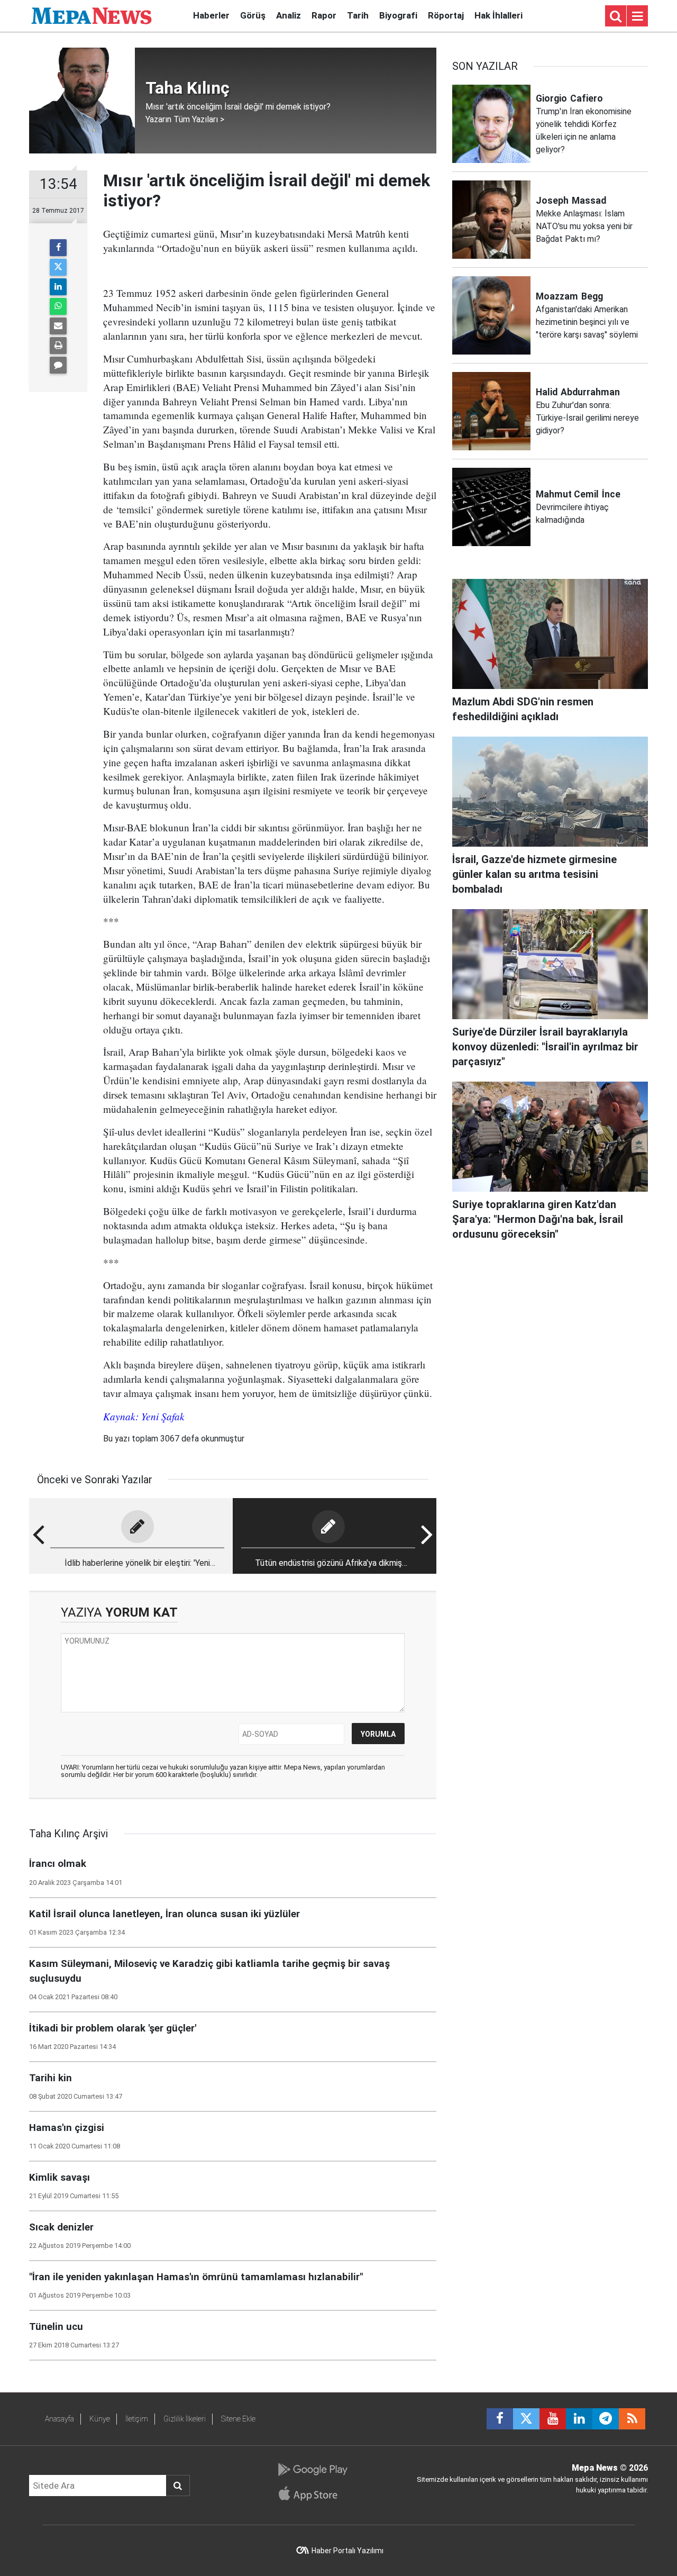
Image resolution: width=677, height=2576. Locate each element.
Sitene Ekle (238, 2419)
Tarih (358, 15)
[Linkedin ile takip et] (579, 2419)
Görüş (253, 15)
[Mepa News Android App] (312, 2470)
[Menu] (637, 16)
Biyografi (398, 15)
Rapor (324, 15)
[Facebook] (58, 248)
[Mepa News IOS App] (312, 2493)
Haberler (211, 15)
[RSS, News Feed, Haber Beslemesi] (632, 2419)
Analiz (289, 15)
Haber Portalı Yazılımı (347, 2551)
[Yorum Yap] (58, 365)
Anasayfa (60, 2419)
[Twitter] (58, 267)
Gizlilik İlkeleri (185, 2419)
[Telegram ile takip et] (606, 2419)
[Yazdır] (58, 346)
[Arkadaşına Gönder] (58, 326)
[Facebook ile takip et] (500, 2419)
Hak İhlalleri (498, 15)
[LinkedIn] (58, 287)
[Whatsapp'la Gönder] (58, 306)
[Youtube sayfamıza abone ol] (553, 2419)
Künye (100, 2419)
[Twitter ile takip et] (526, 2419)
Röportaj (446, 15)
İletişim (137, 2419)
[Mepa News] (92, 15)
